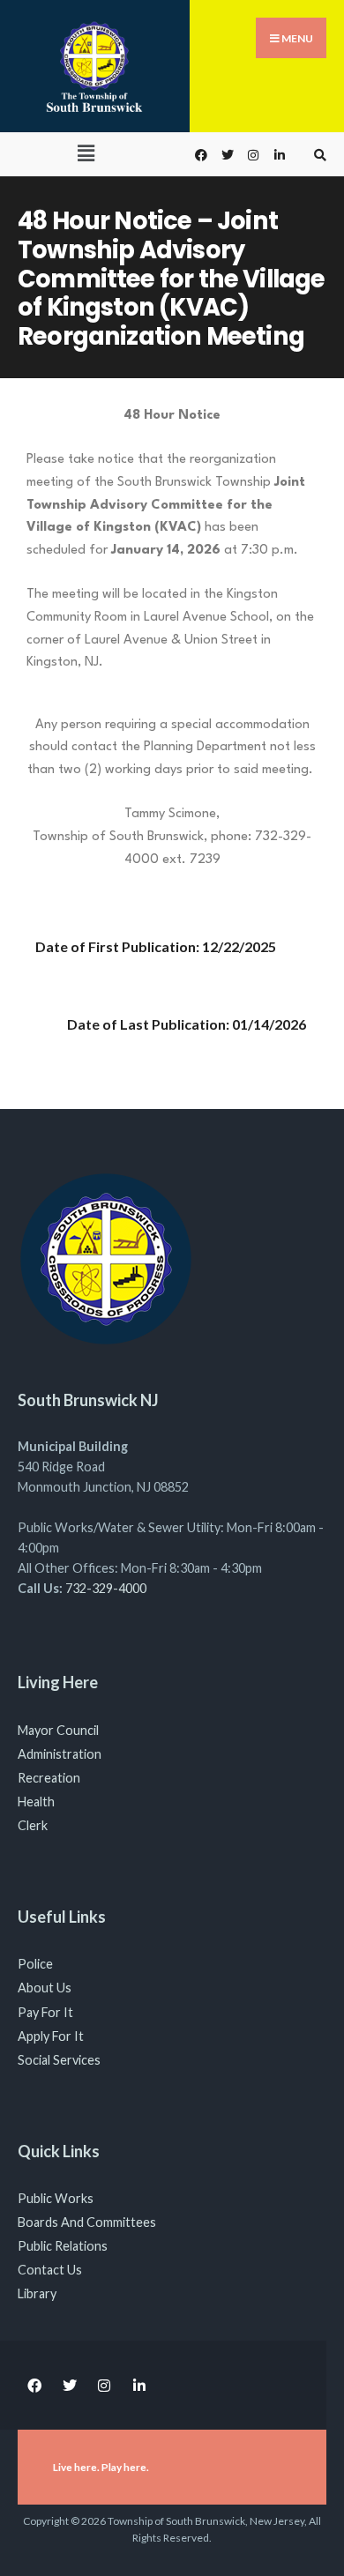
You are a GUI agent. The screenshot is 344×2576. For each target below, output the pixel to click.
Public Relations (63, 2246)
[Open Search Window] (318, 155)
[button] (86, 153)
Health (36, 1802)
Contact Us (50, 2270)
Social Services (59, 2060)
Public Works (56, 2198)
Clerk (33, 1825)
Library (37, 2293)
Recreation (49, 1778)
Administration (60, 1754)
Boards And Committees (87, 2222)
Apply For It (51, 2036)
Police (35, 1964)
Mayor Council (58, 1730)
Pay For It (45, 2012)
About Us (45, 1988)
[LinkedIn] (278, 155)
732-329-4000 (106, 1588)
